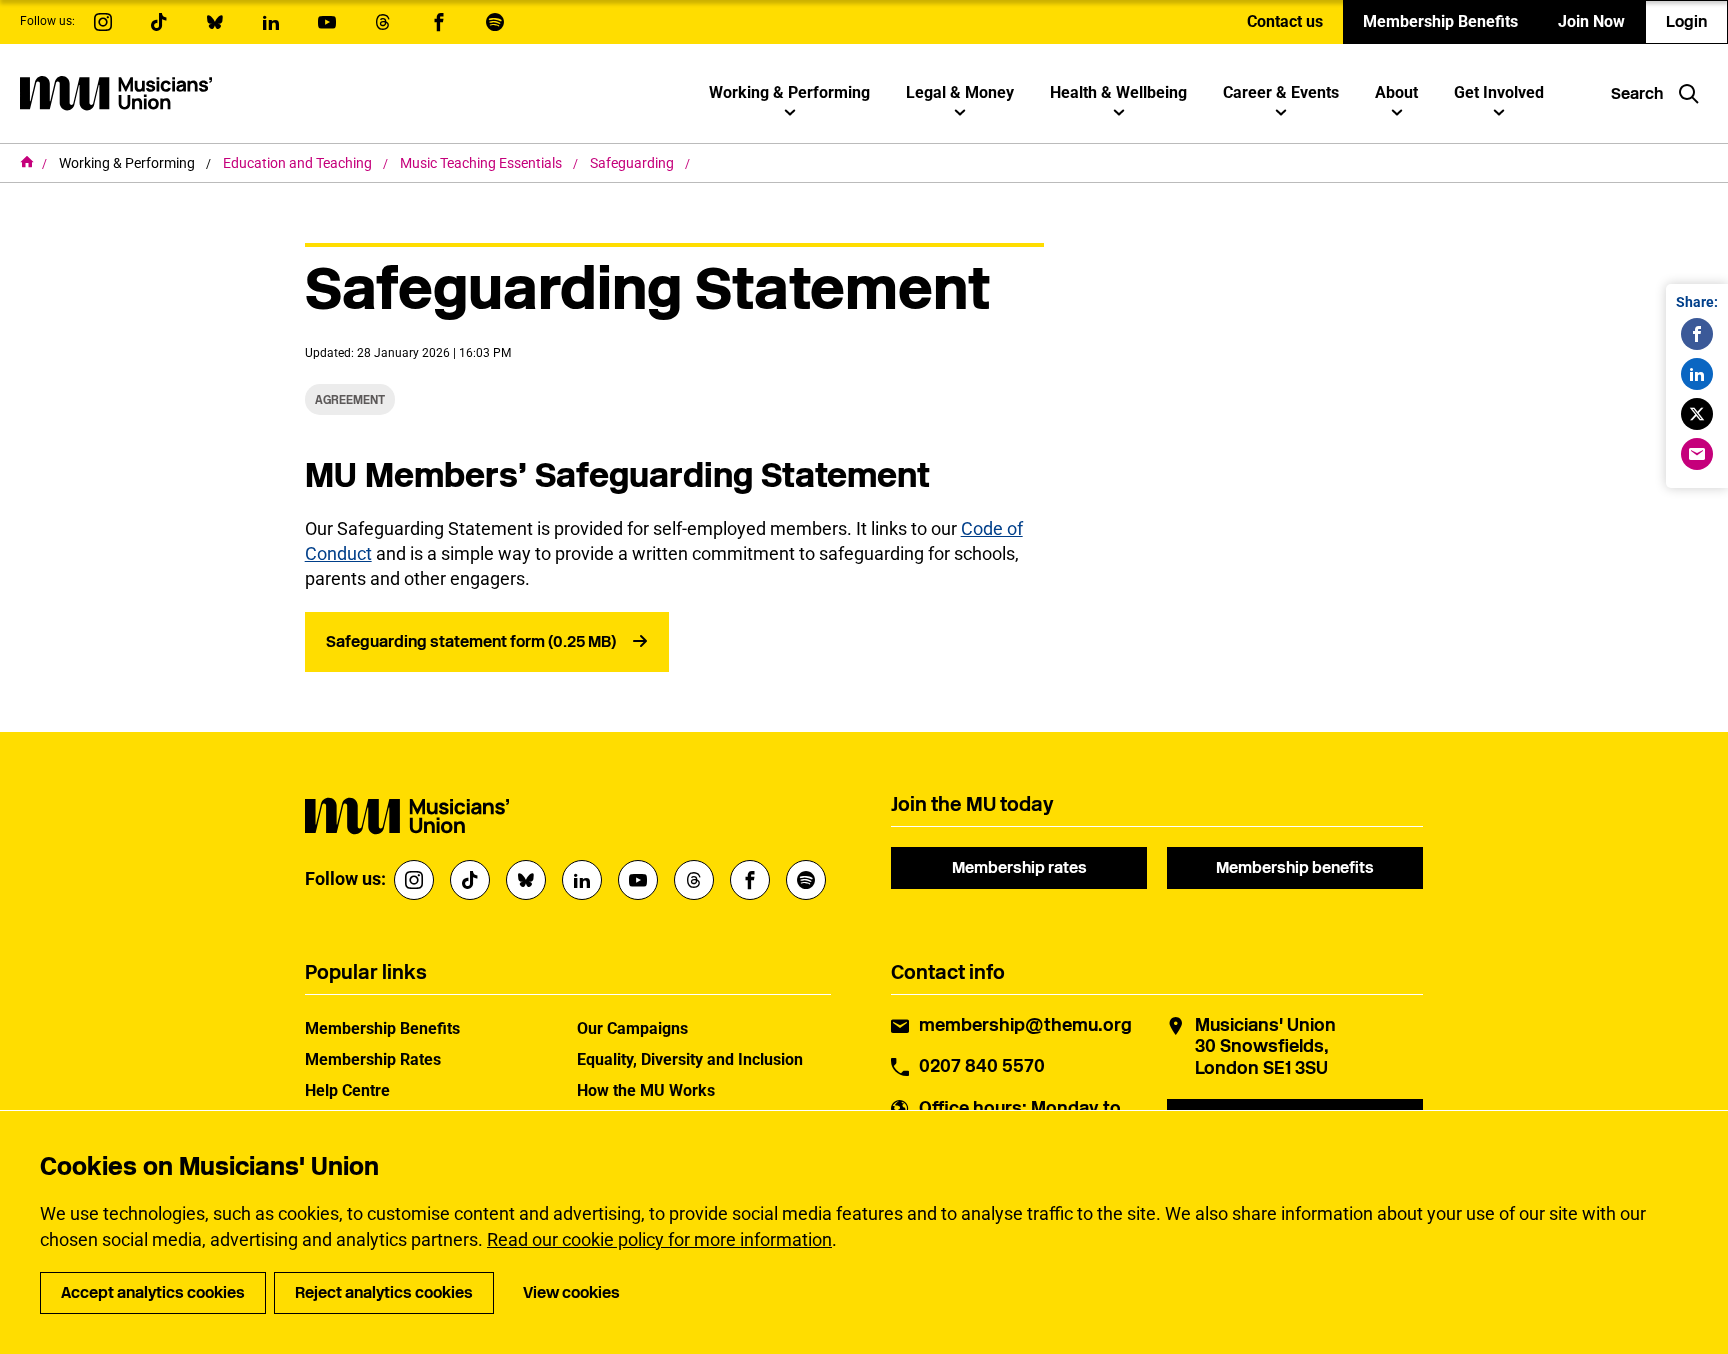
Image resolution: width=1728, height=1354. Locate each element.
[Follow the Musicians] (103, 22)
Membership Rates (373, 1059)
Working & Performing (789, 92)
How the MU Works (646, 1090)
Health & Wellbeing (1118, 92)
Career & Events (1281, 92)
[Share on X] (1697, 414)
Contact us (1285, 21)
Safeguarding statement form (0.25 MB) (471, 641)
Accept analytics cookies (153, 1292)
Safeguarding (633, 163)
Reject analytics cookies (384, 1292)
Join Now (1591, 21)
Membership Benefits (1440, 21)
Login (1686, 21)
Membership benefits (1295, 867)
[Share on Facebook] (1697, 334)
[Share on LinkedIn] (1697, 374)
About (1396, 92)
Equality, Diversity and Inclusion (690, 1059)
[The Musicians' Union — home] (116, 93)
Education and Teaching (299, 163)
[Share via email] (1697, 454)
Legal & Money (960, 92)
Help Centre (347, 1090)
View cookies (571, 1292)
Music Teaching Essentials (482, 163)
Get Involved (1499, 92)
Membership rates (1019, 867)
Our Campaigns (632, 1028)
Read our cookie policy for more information (659, 1239)
